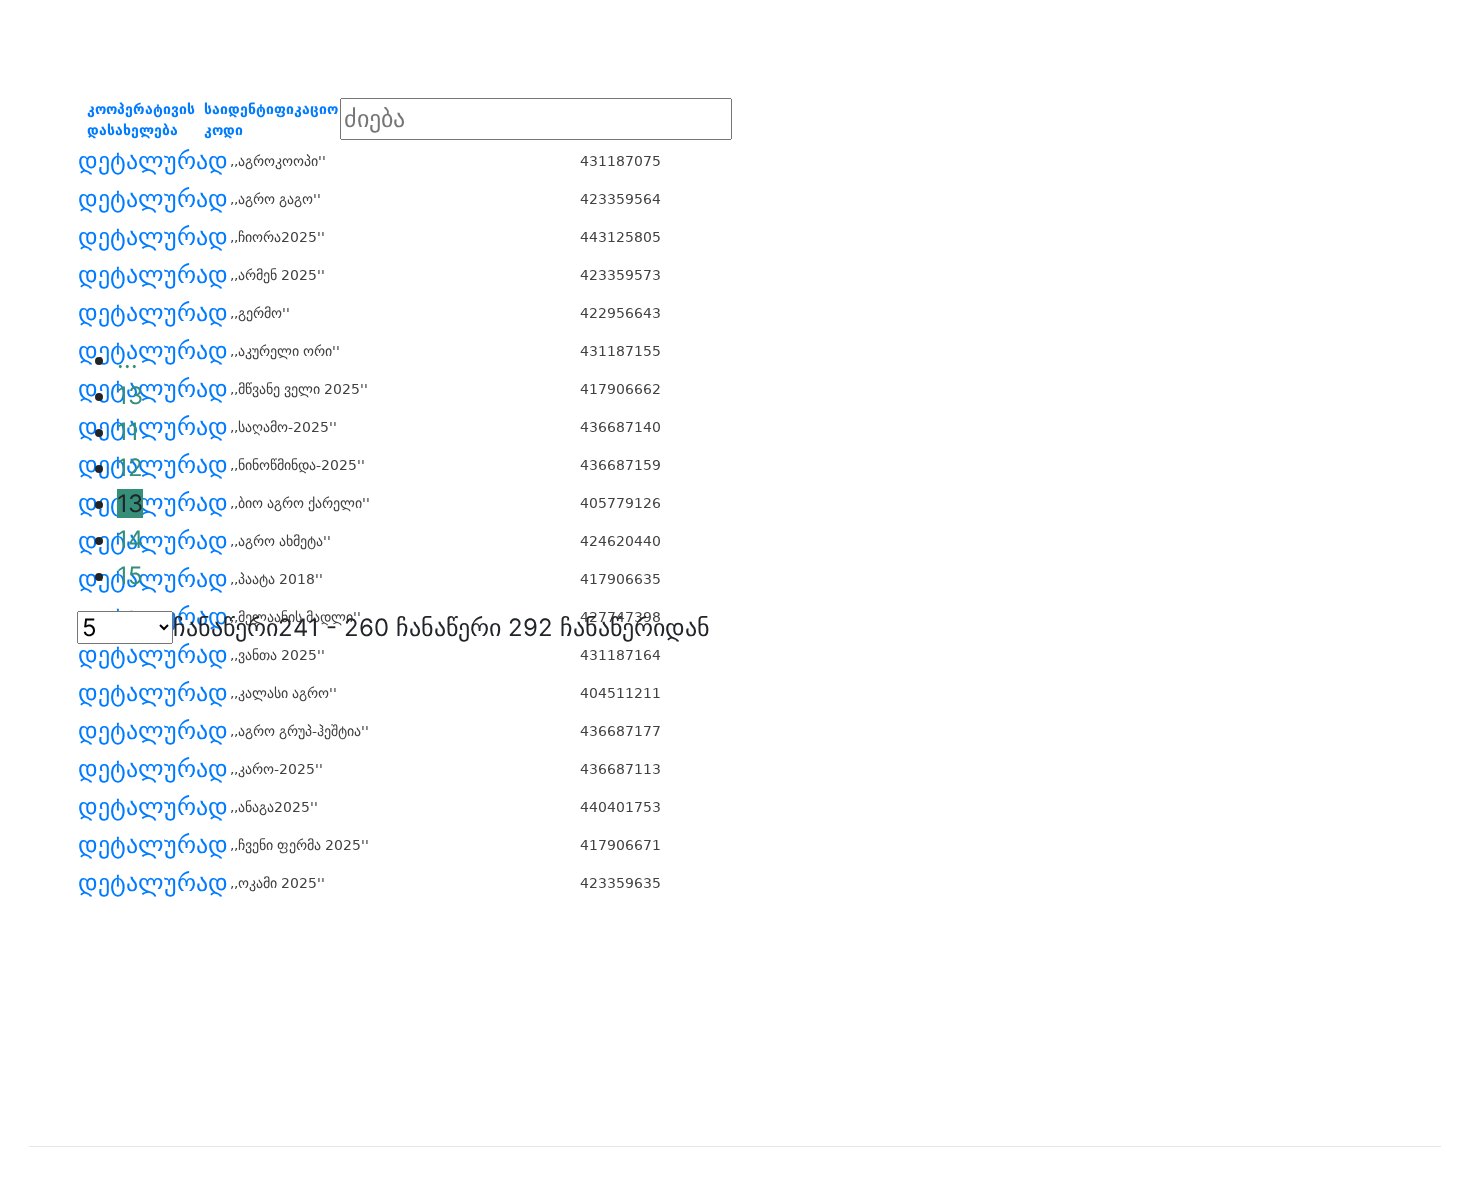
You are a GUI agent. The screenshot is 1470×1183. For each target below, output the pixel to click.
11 (128, 431)
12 (130, 467)
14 (130, 539)
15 (130, 575)
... (127, 359)
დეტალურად (153, 161)
